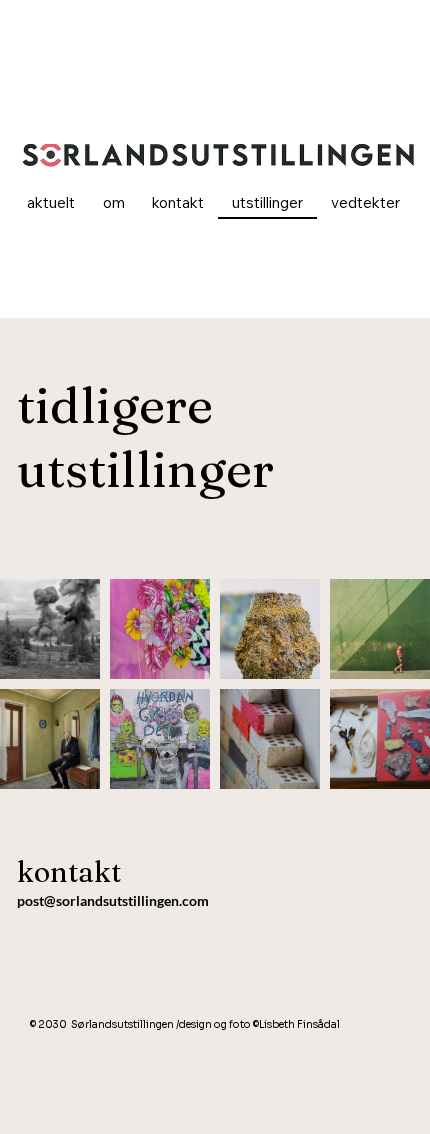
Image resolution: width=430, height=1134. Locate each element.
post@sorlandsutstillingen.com (113, 900)
